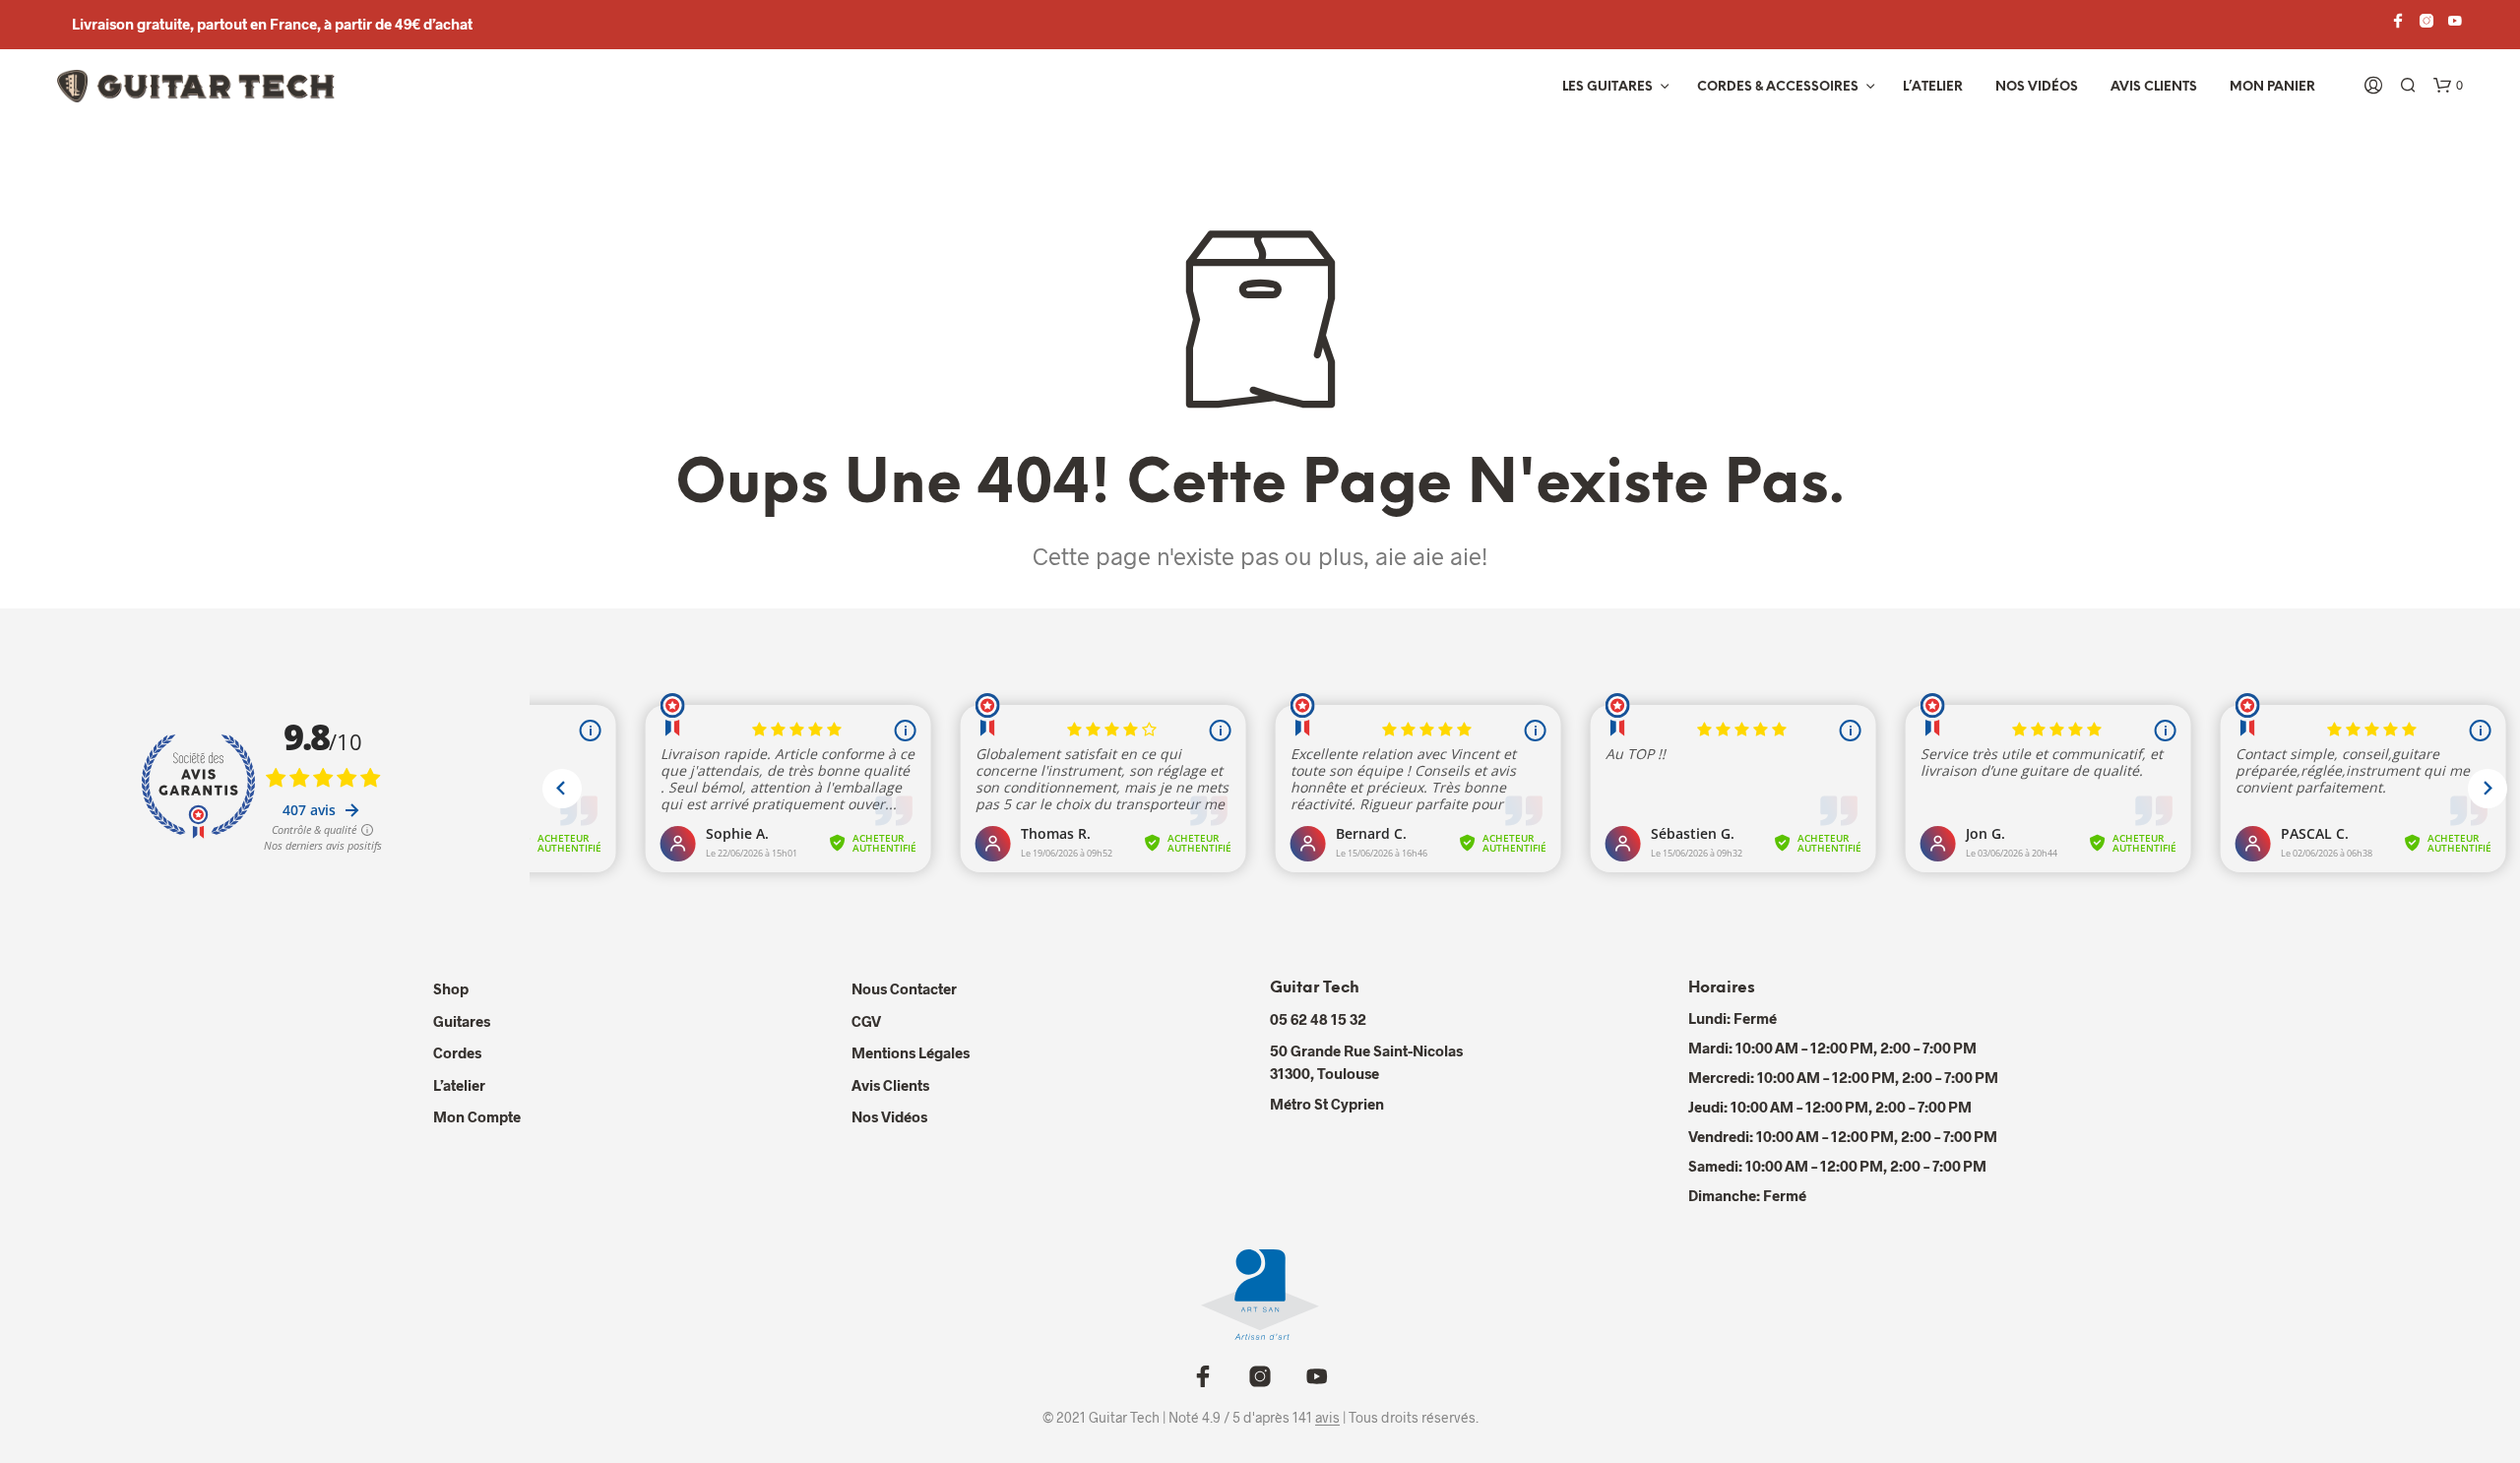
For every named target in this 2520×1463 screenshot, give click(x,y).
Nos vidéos (2037, 87)
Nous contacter (904, 988)
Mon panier (2272, 87)
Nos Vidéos (889, 1116)
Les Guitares (1607, 87)
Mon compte (477, 1116)
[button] (2448, 86)
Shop (451, 988)
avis (1327, 1418)
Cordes (457, 1052)
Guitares (462, 1021)
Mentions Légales (911, 1052)
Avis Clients (2154, 87)
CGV (866, 1021)
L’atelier (1933, 87)
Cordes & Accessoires (1778, 87)
